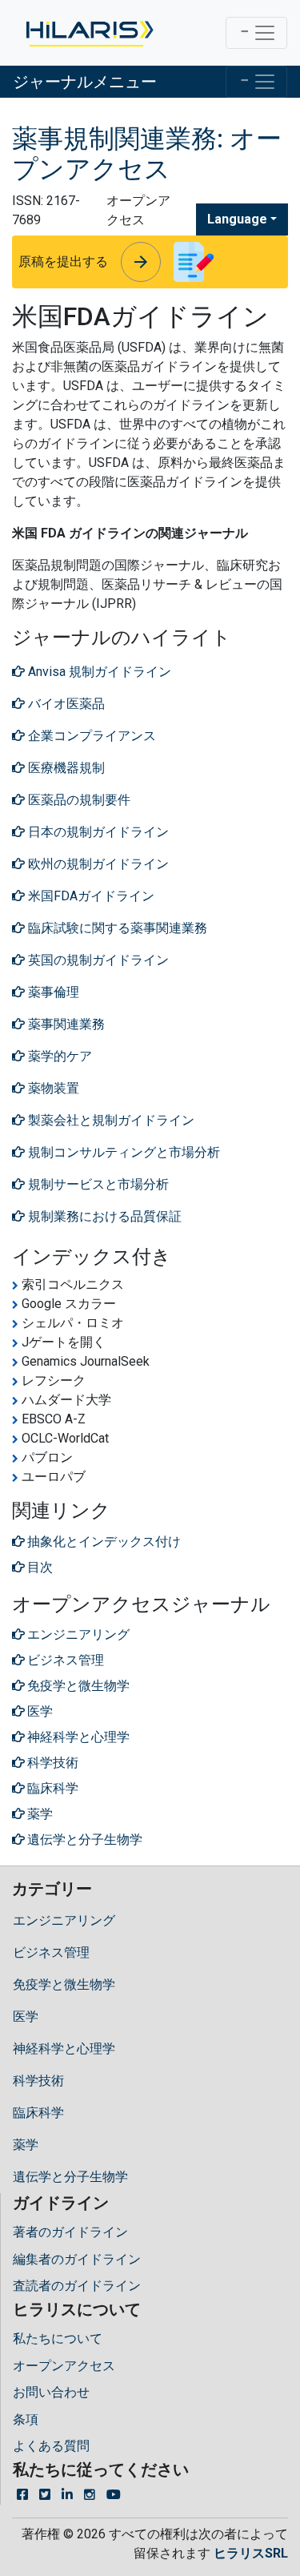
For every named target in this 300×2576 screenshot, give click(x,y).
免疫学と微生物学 (64, 1984)
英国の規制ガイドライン (97, 960)
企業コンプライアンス (90, 736)
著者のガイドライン (70, 2232)
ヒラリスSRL (251, 2553)
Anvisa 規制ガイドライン (98, 672)
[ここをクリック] (88, 33)
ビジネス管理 (51, 1952)
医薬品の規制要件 (78, 800)
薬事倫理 (52, 992)
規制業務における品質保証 (103, 1216)
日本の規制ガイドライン (97, 832)
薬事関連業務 (65, 1024)
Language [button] (237, 219)
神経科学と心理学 (64, 2049)
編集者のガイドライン (77, 2259)
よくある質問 (51, 2446)
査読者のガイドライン (77, 2286)
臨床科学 (38, 2113)
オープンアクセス (64, 2366)
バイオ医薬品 (65, 704)
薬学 (26, 2145)
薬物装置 (52, 1088)
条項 (26, 2419)
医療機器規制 (65, 768)
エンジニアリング (64, 1920)
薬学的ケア (58, 1056)
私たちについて (58, 2339)
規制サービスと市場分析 (97, 1184)
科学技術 (38, 2081)
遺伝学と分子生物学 (70, 2177)
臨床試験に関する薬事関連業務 (116, 928)
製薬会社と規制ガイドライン (110, 1120)
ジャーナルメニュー (85, 82)
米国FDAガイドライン (90, 896)
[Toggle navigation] (256, 33)
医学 (26, 2017)
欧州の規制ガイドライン (97, 864)
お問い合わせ (51, 2392)
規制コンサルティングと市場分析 (122, 1152)
